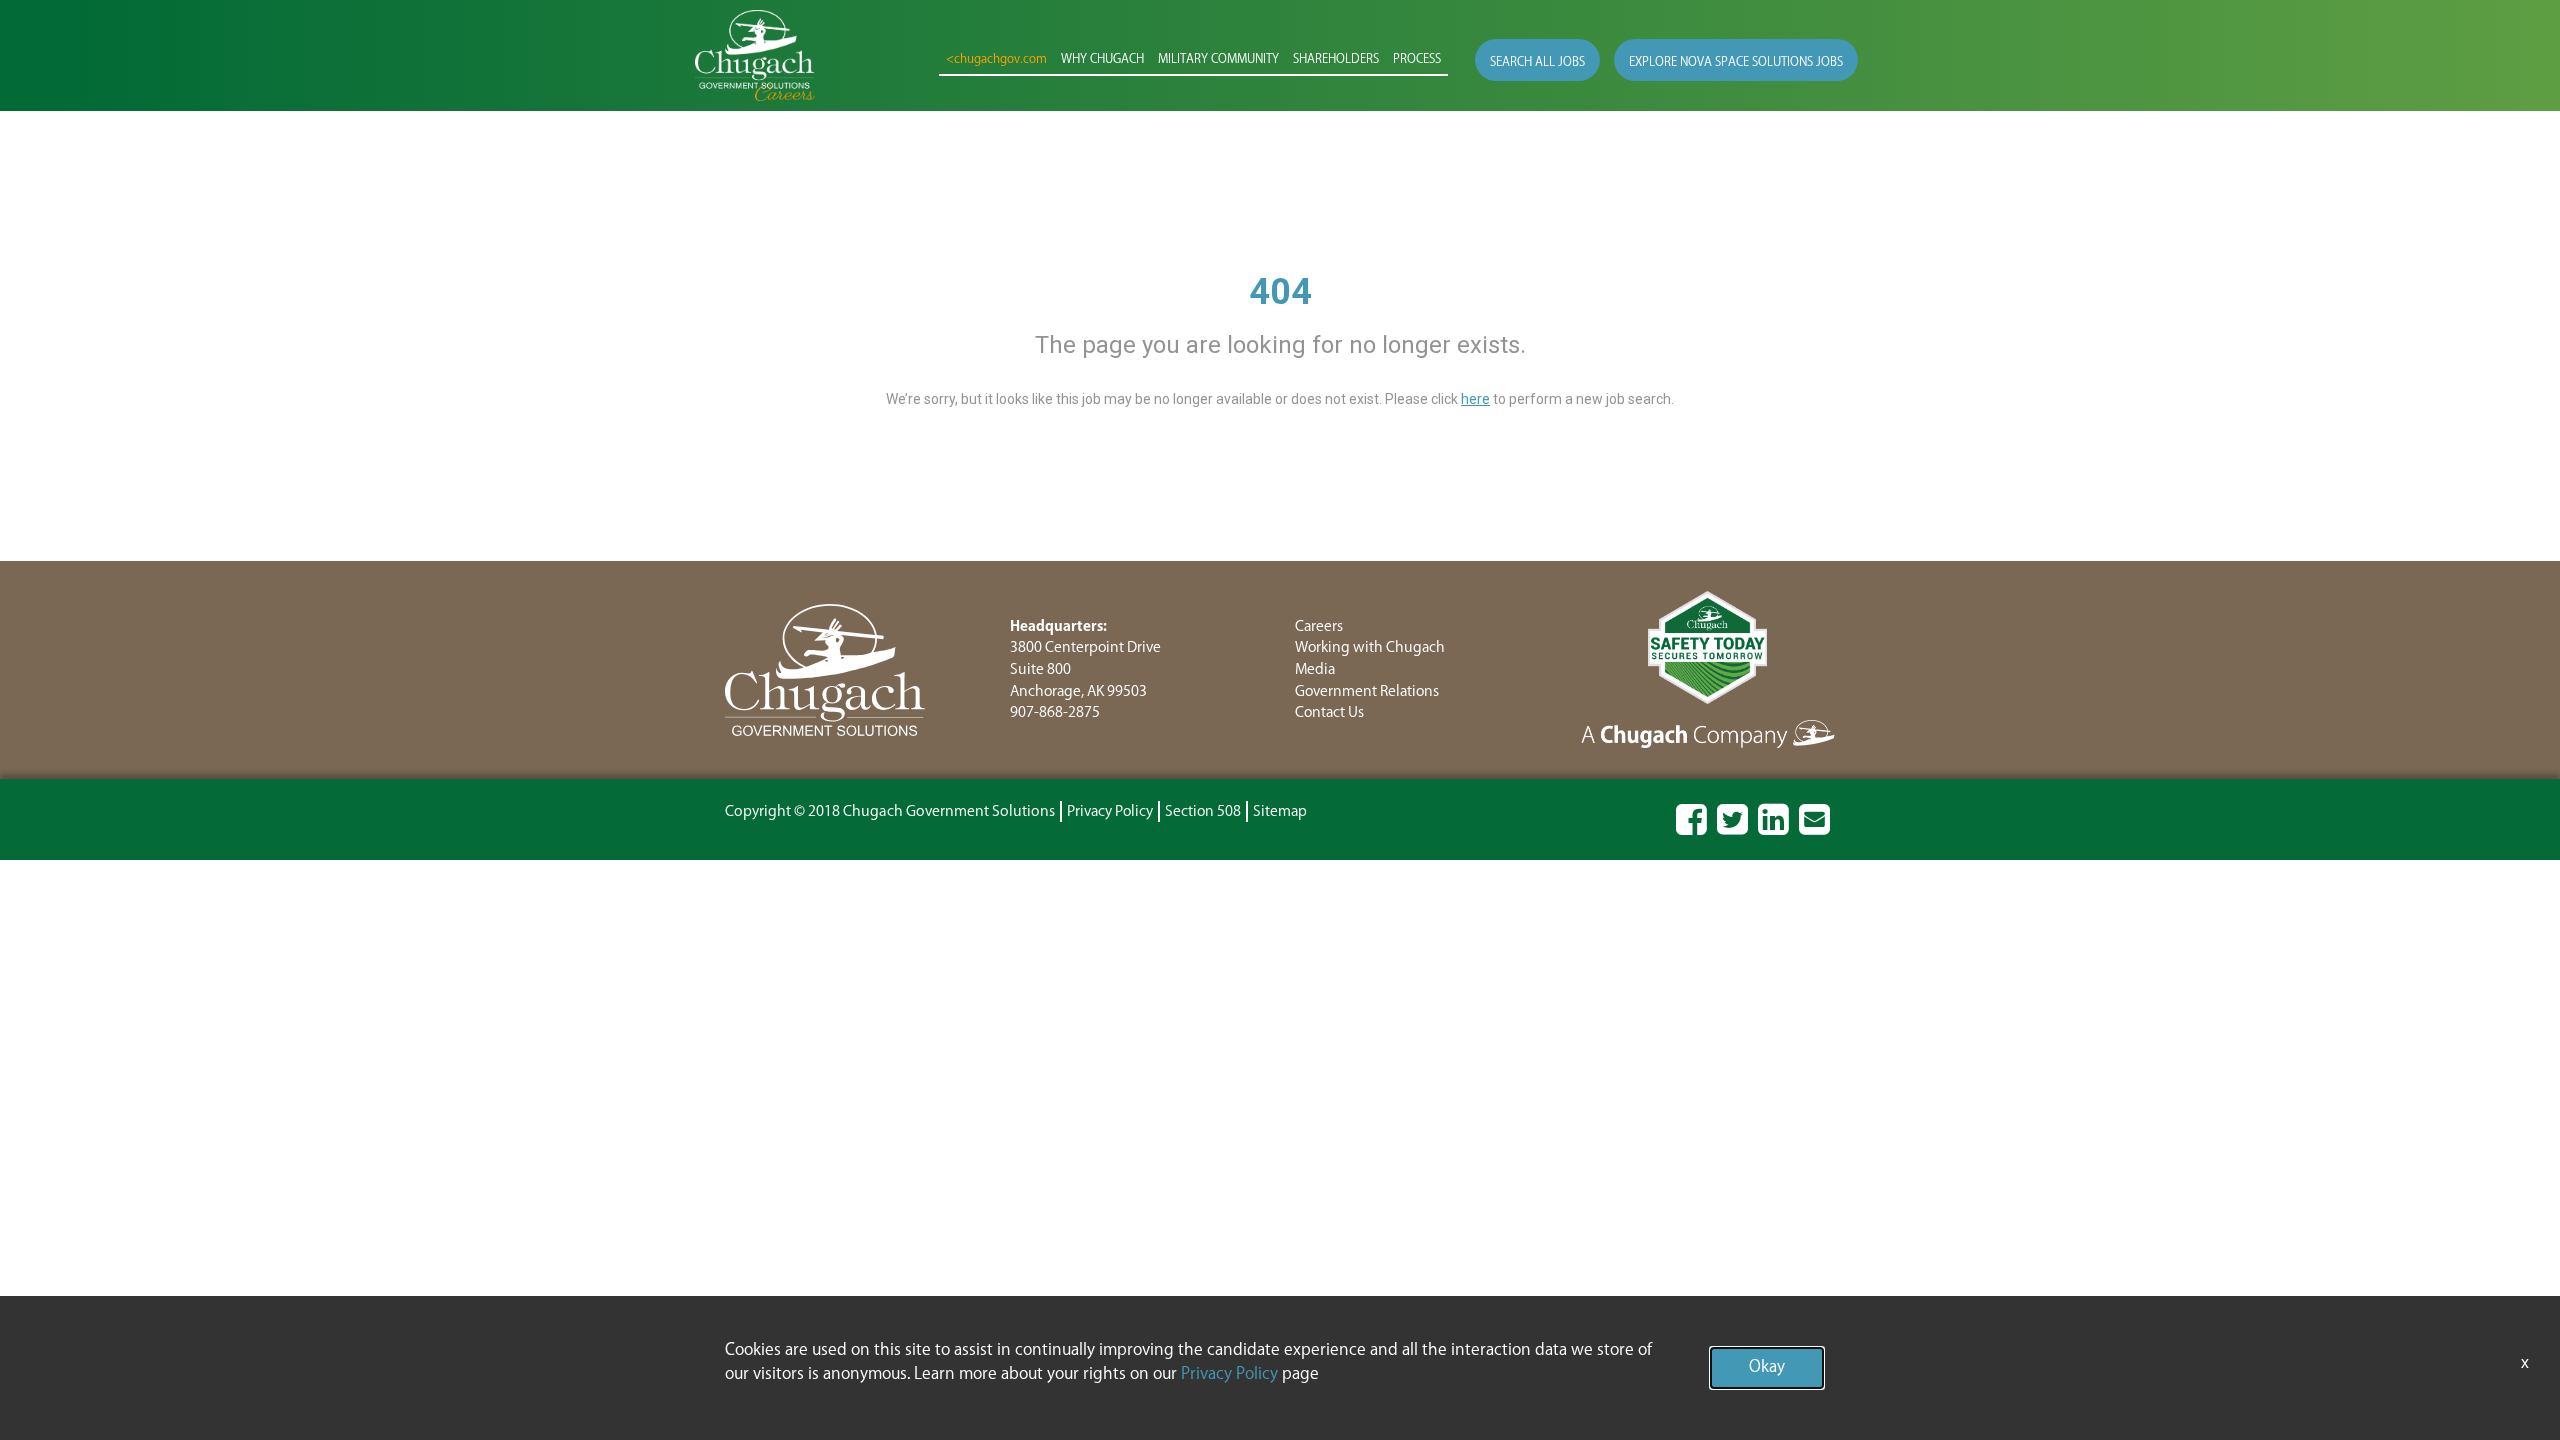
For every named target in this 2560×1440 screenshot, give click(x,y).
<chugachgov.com (996, 59)
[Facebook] (1691, 828)
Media (1315, 669)
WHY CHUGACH (1102, 59)
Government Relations (1367, 691)
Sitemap (1280, 811)
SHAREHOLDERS (1336, 59)
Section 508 (1203, 811)
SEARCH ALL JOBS (1537, 62)
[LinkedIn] (1773, 828)
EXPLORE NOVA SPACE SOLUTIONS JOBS (1736, 62)
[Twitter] (1732, 828)
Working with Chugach (1370, 647)
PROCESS (1417, 59)
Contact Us (1329, 712)
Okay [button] (1767, 1367)
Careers (1319, 626)
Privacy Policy (1110, 811)
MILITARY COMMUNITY (1218, 59)
